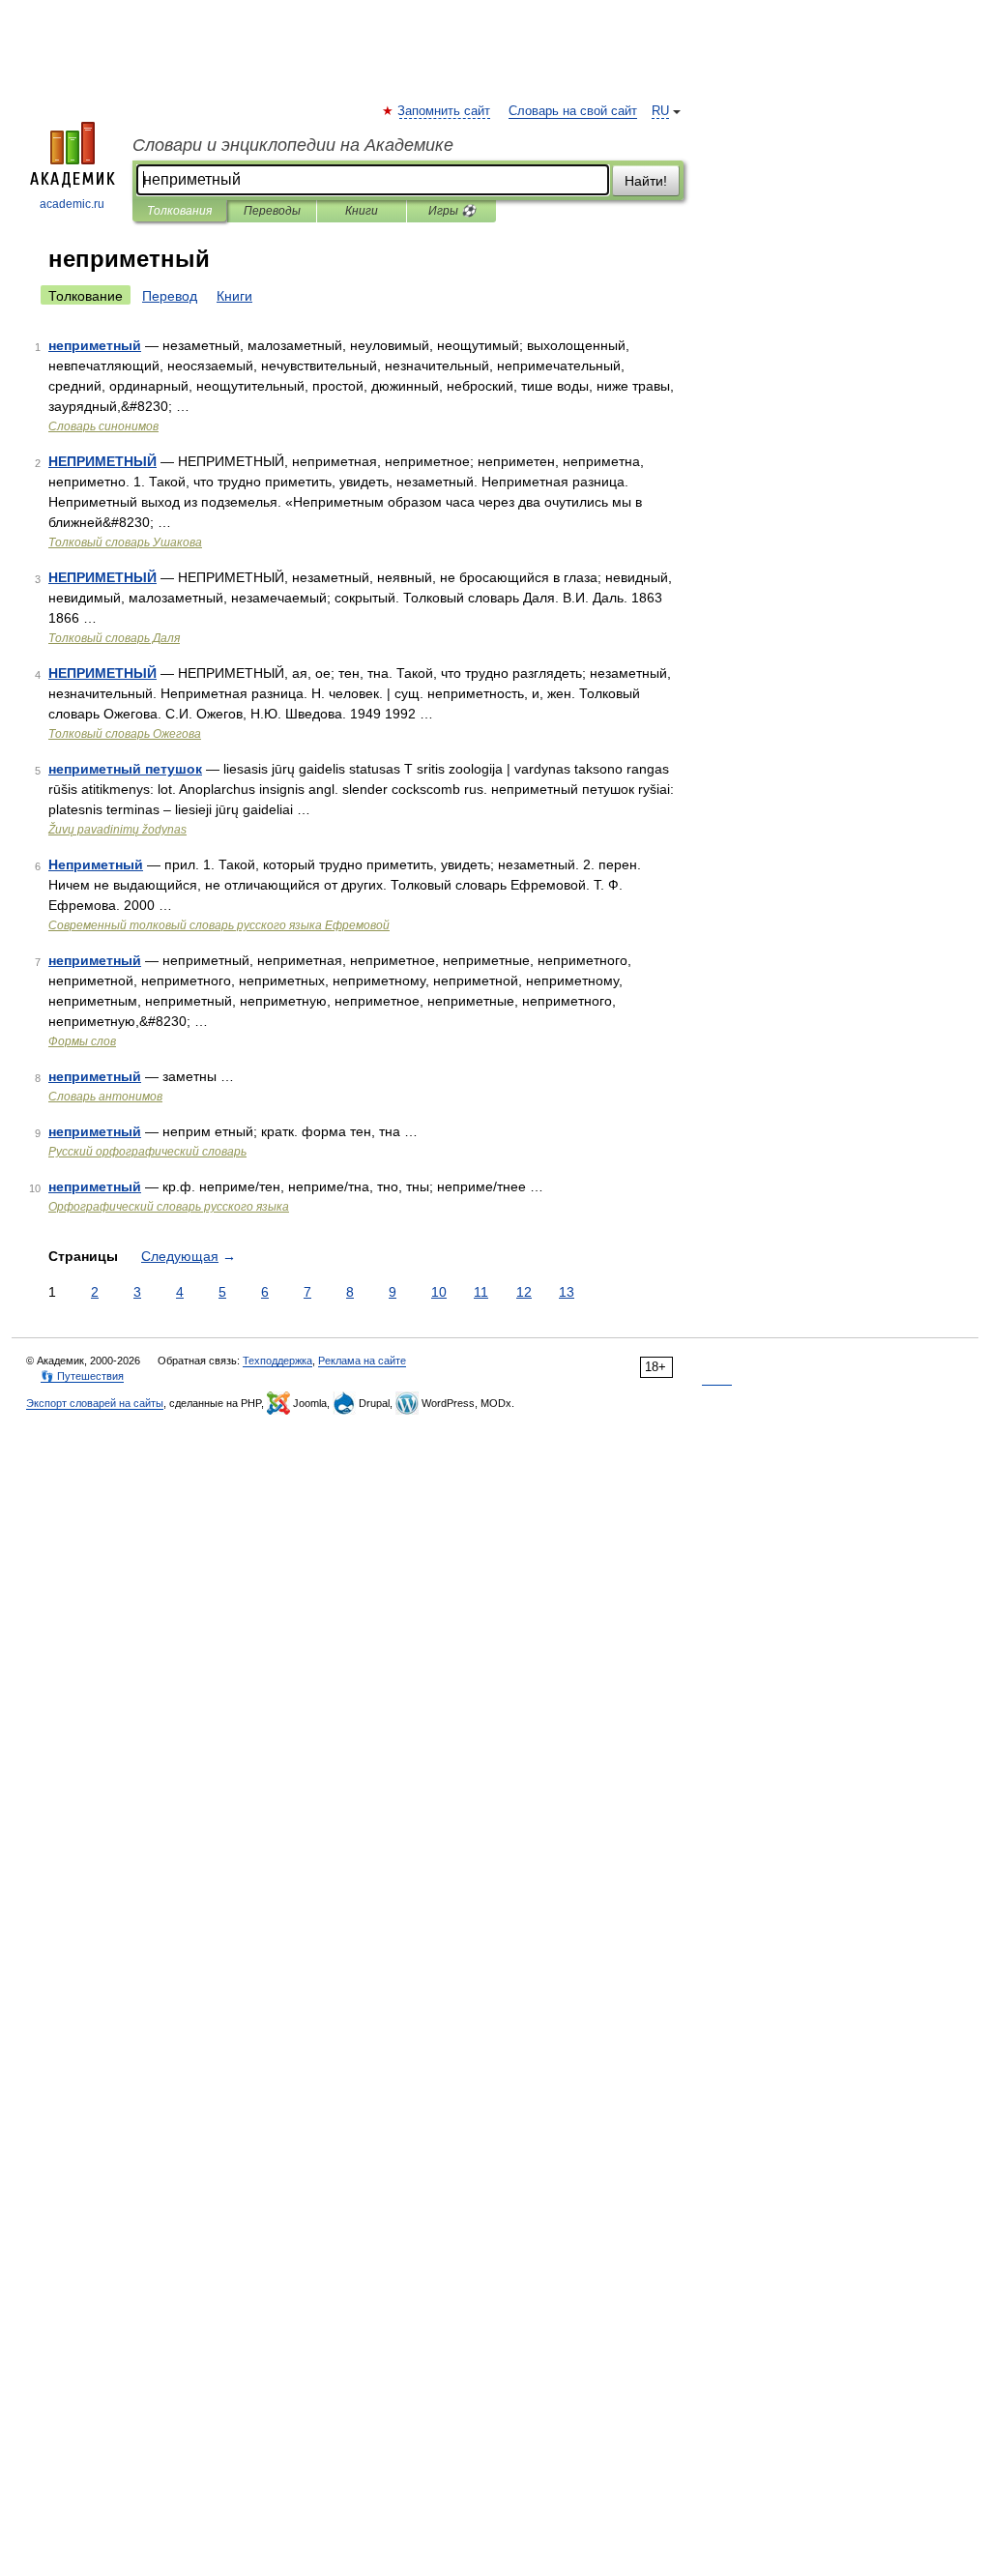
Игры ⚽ (452, 211)
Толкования (179, 211)
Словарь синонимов (103, 426)
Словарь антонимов (105, 1097)
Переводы (272, 211)
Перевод (170, 296)
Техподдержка (277, 1361)
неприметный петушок (125, 769)
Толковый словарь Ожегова (125, 734)
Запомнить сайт (445, 111)
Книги (362, 211)
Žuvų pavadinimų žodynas (117, 830)
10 (439, 1292)
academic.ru (72, 204)
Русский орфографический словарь (147, 1152)
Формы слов (82, 1041)
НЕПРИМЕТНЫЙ (102, 461)
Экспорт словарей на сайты (95, 1403)
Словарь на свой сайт (573, 111)
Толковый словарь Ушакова (125, 542)
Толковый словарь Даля (114, 638)
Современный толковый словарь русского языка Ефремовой (219, 925)
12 (524, 1292)
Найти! (646, 181)
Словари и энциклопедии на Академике (293, 145)
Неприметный (96, 864)
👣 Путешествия (82, 1376)
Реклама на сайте (362, 1361)
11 (481, 1292)
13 (567, 1292)
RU (660, 111)
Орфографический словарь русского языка (169, 1207)
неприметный (95, 345)
